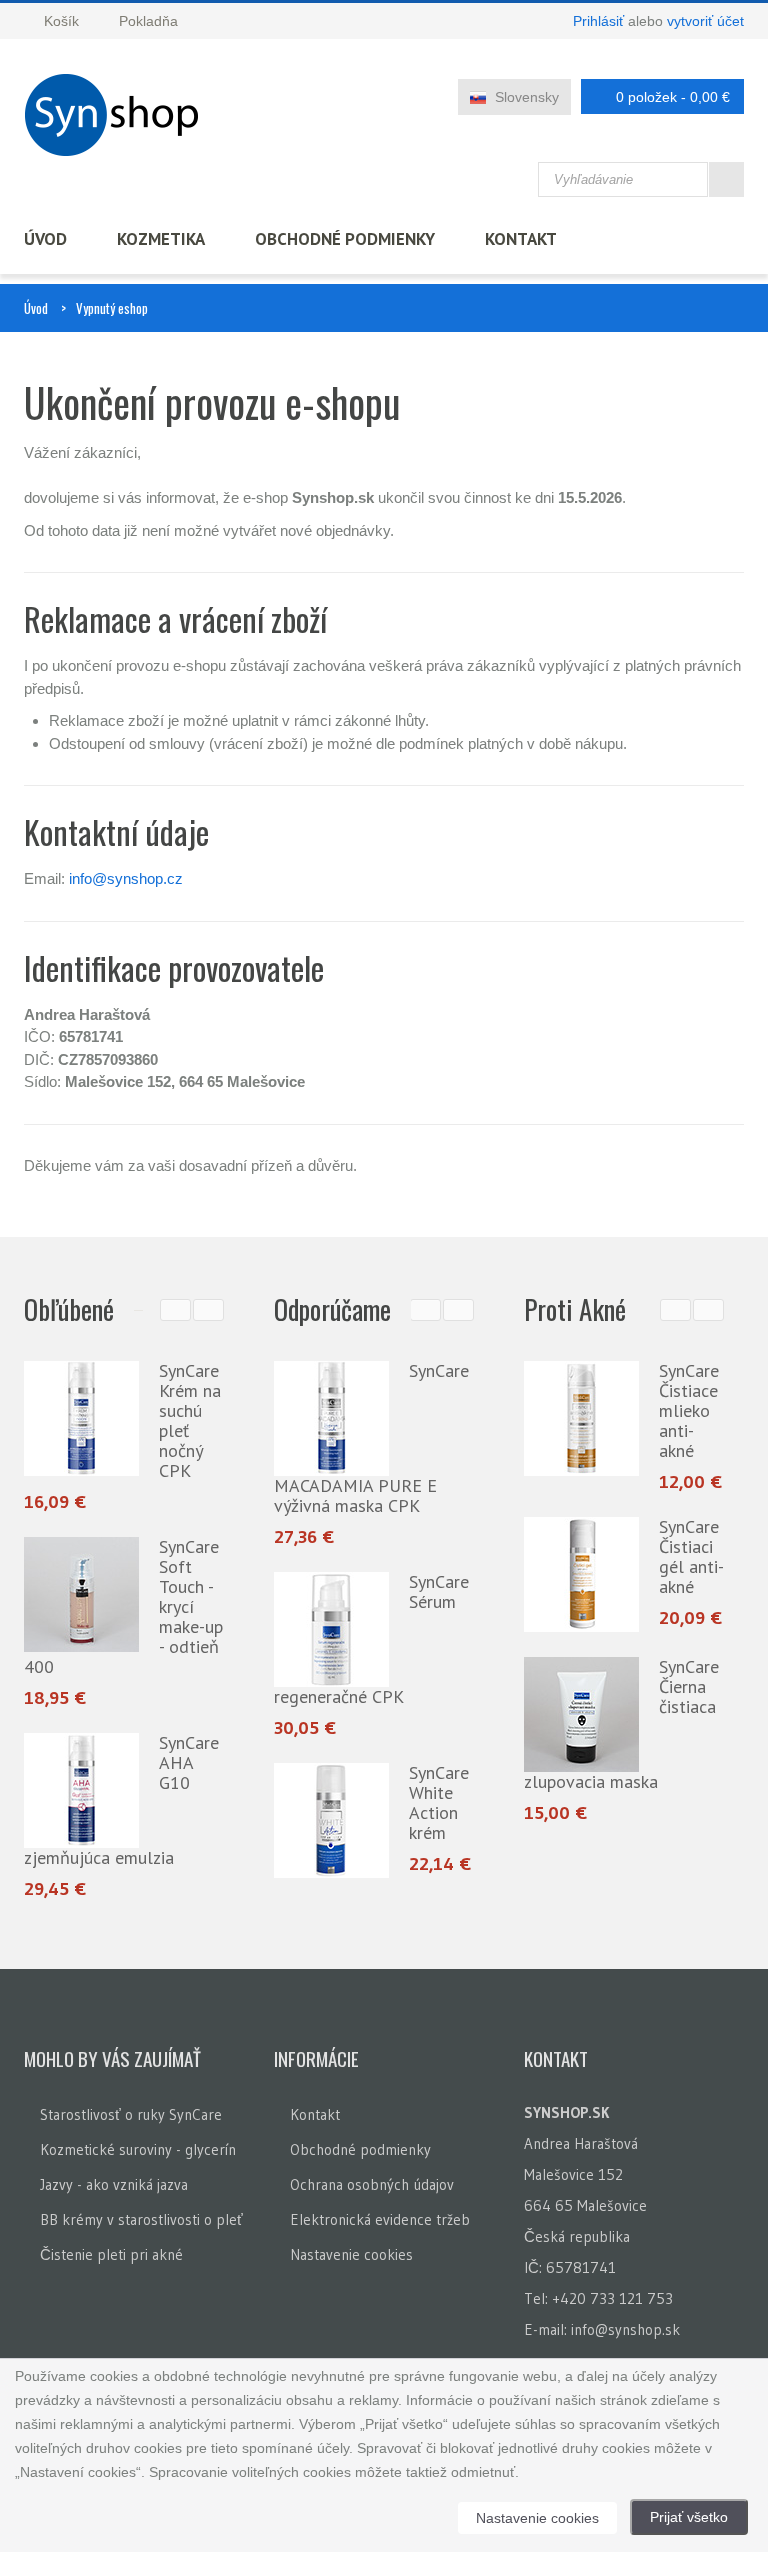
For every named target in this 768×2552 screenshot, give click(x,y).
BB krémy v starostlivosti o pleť (141, 2219)
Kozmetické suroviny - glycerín (138, 2149)
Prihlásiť (598, 21)
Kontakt (521, 239)
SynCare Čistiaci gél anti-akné (691, 1556)
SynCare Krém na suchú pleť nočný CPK (190, 1420)
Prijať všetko (689, 2517)
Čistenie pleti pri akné (111, 2254)
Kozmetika (161, 239)
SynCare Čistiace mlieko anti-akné (689, 1410)
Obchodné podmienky (345, 239)
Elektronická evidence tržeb (380, 2219)
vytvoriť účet (705, 21)
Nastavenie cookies (351, 2254)
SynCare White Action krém (357, 1802)
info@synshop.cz (126, 878)
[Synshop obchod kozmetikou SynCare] (118, 115)
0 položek (673, 97)
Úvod (45, 239)
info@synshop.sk (625, 2329)
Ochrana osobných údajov (372, 2184)
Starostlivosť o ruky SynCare (131, 2114)
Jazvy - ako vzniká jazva (114, 2184)
